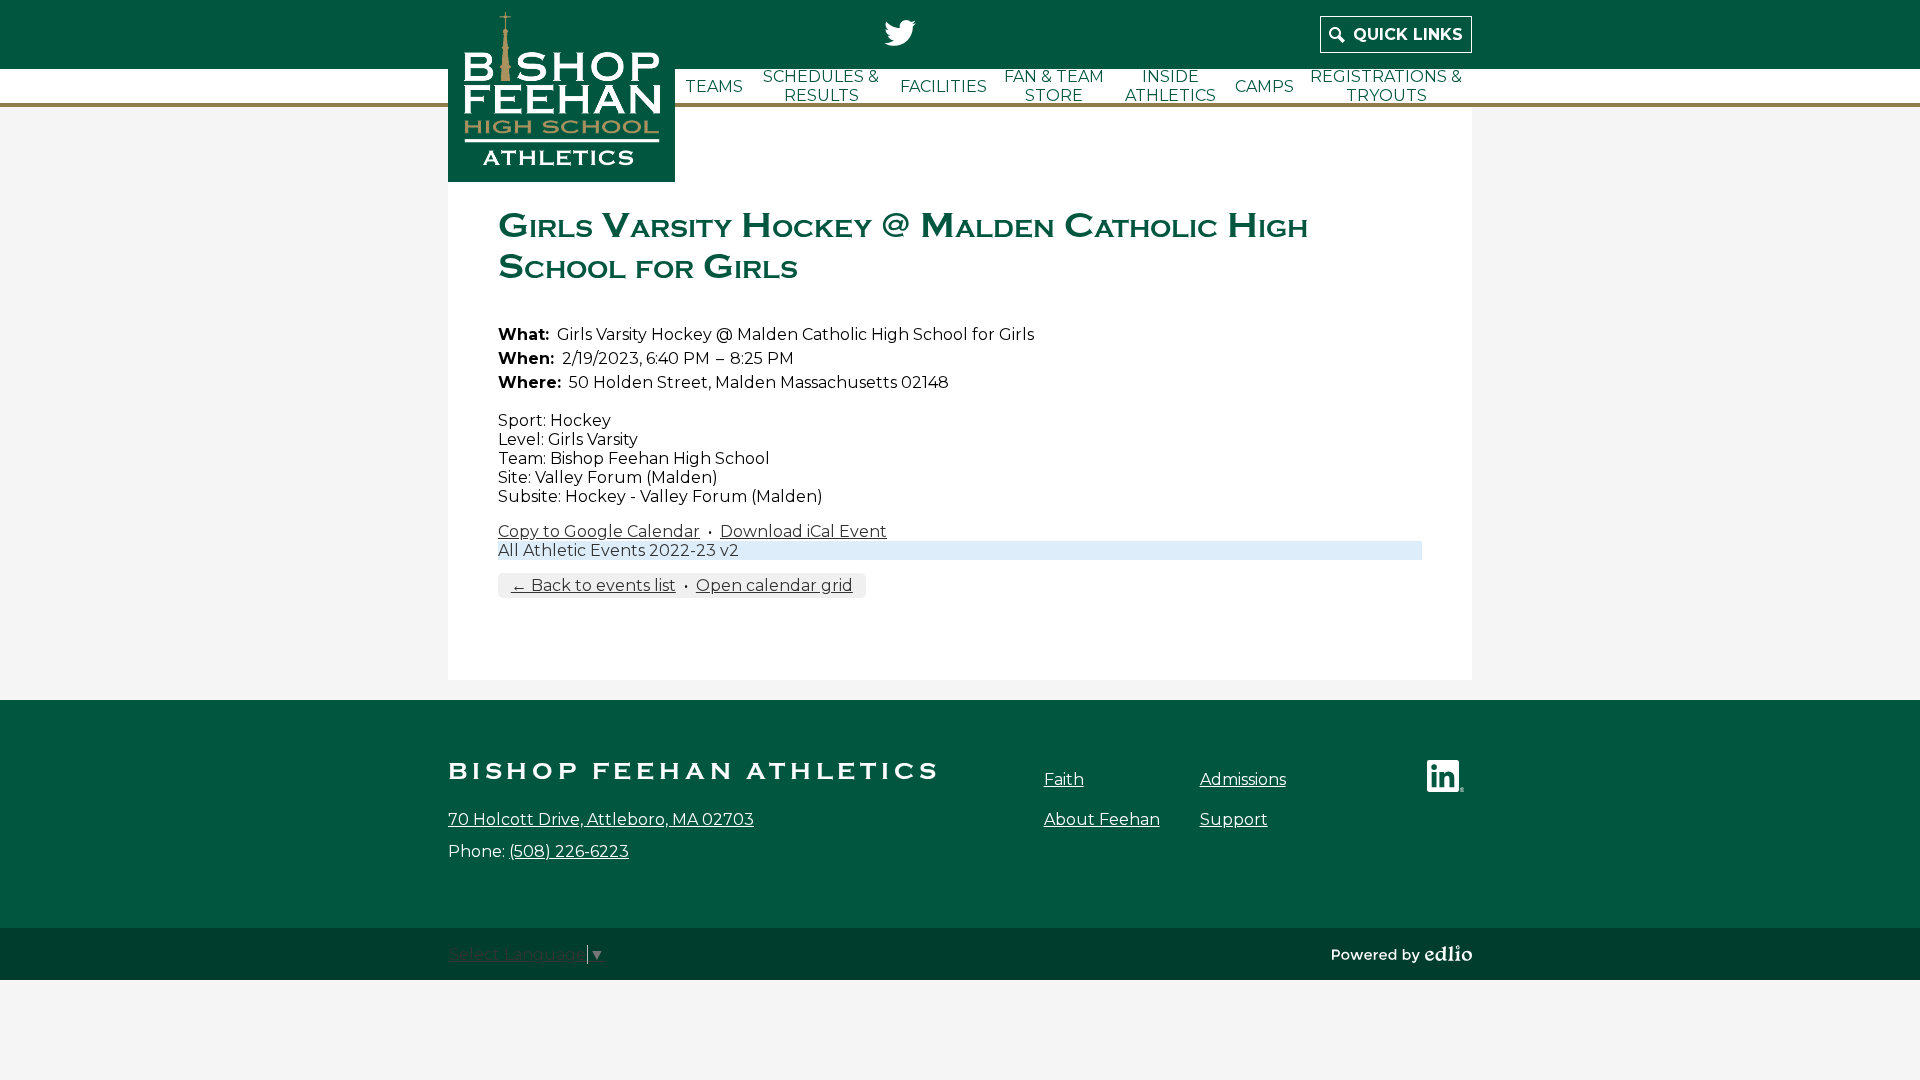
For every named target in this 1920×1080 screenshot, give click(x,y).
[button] (714, 86)
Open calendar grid (774, 585)
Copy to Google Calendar (599, 531)
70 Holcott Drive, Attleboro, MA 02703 (601, 819)
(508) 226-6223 (569, 851)
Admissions (1243, 779)
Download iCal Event (803, 531)
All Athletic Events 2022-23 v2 (618, 550)
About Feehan (1102, 819)
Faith (1064, 779)
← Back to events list (593, 585)
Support (1234, 819)
